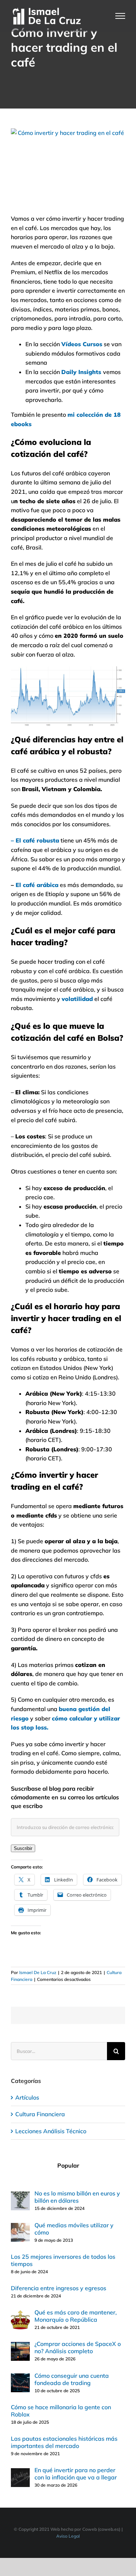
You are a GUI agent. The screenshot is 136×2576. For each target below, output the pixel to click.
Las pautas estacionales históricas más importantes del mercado (64, 2442)
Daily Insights (81, 372)
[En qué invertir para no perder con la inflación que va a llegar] (20, 2473)
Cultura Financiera (40, 2114)
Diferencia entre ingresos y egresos (59, 2288)
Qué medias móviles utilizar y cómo (74, 2229)
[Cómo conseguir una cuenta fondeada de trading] (20, 2378)
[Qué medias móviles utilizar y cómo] (20, 2227)
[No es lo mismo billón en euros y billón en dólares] (20, 2196)
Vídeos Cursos (82, 344)
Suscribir (23, 1848)
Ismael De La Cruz (38, 1972)
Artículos (27, 2097)
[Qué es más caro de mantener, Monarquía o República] (20, 2315)
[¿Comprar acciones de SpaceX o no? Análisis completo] (20, 2346)
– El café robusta (35, 840)
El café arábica (37, 885)
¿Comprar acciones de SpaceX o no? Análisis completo (78, 2347)
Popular (68, 2165)
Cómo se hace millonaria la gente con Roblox (61, 2411)
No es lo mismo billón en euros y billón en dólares (77, 2197)
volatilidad (77, 999)
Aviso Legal (68, 2536)
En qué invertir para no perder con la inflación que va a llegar (76, 2474)
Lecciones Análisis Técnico (51, 2131)
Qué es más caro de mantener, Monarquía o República (76, 2316)
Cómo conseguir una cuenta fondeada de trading (72, 2379)
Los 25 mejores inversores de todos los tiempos (63, 2260)
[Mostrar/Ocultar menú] (120, 16)
